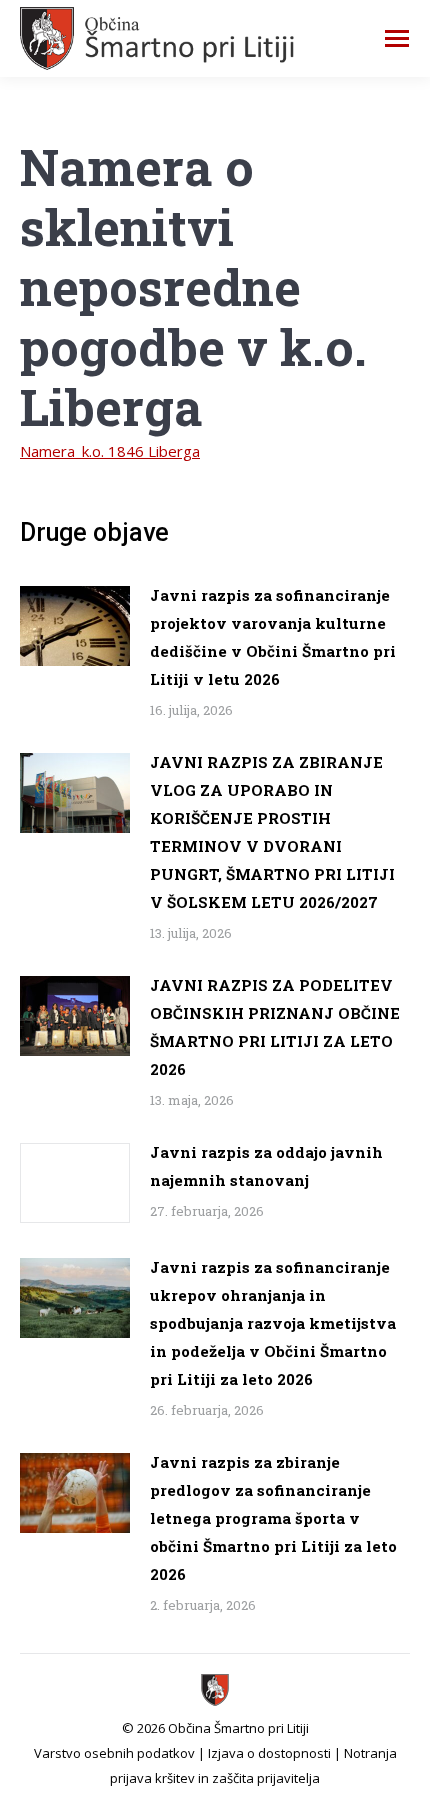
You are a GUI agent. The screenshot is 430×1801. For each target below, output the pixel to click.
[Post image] (75, 626)
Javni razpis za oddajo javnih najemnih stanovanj (266, 1166)
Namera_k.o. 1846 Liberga (110, 451)
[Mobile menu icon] (397, 38)
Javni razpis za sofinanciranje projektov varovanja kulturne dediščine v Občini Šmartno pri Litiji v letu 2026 (273, 637)
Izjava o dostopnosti (269, 1753)
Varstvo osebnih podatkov (114, 1753)
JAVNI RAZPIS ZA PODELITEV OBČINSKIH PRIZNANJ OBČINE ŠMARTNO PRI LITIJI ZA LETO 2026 (275, 1027)
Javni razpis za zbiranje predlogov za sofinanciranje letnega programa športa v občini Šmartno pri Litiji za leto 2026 (273, 1518)
